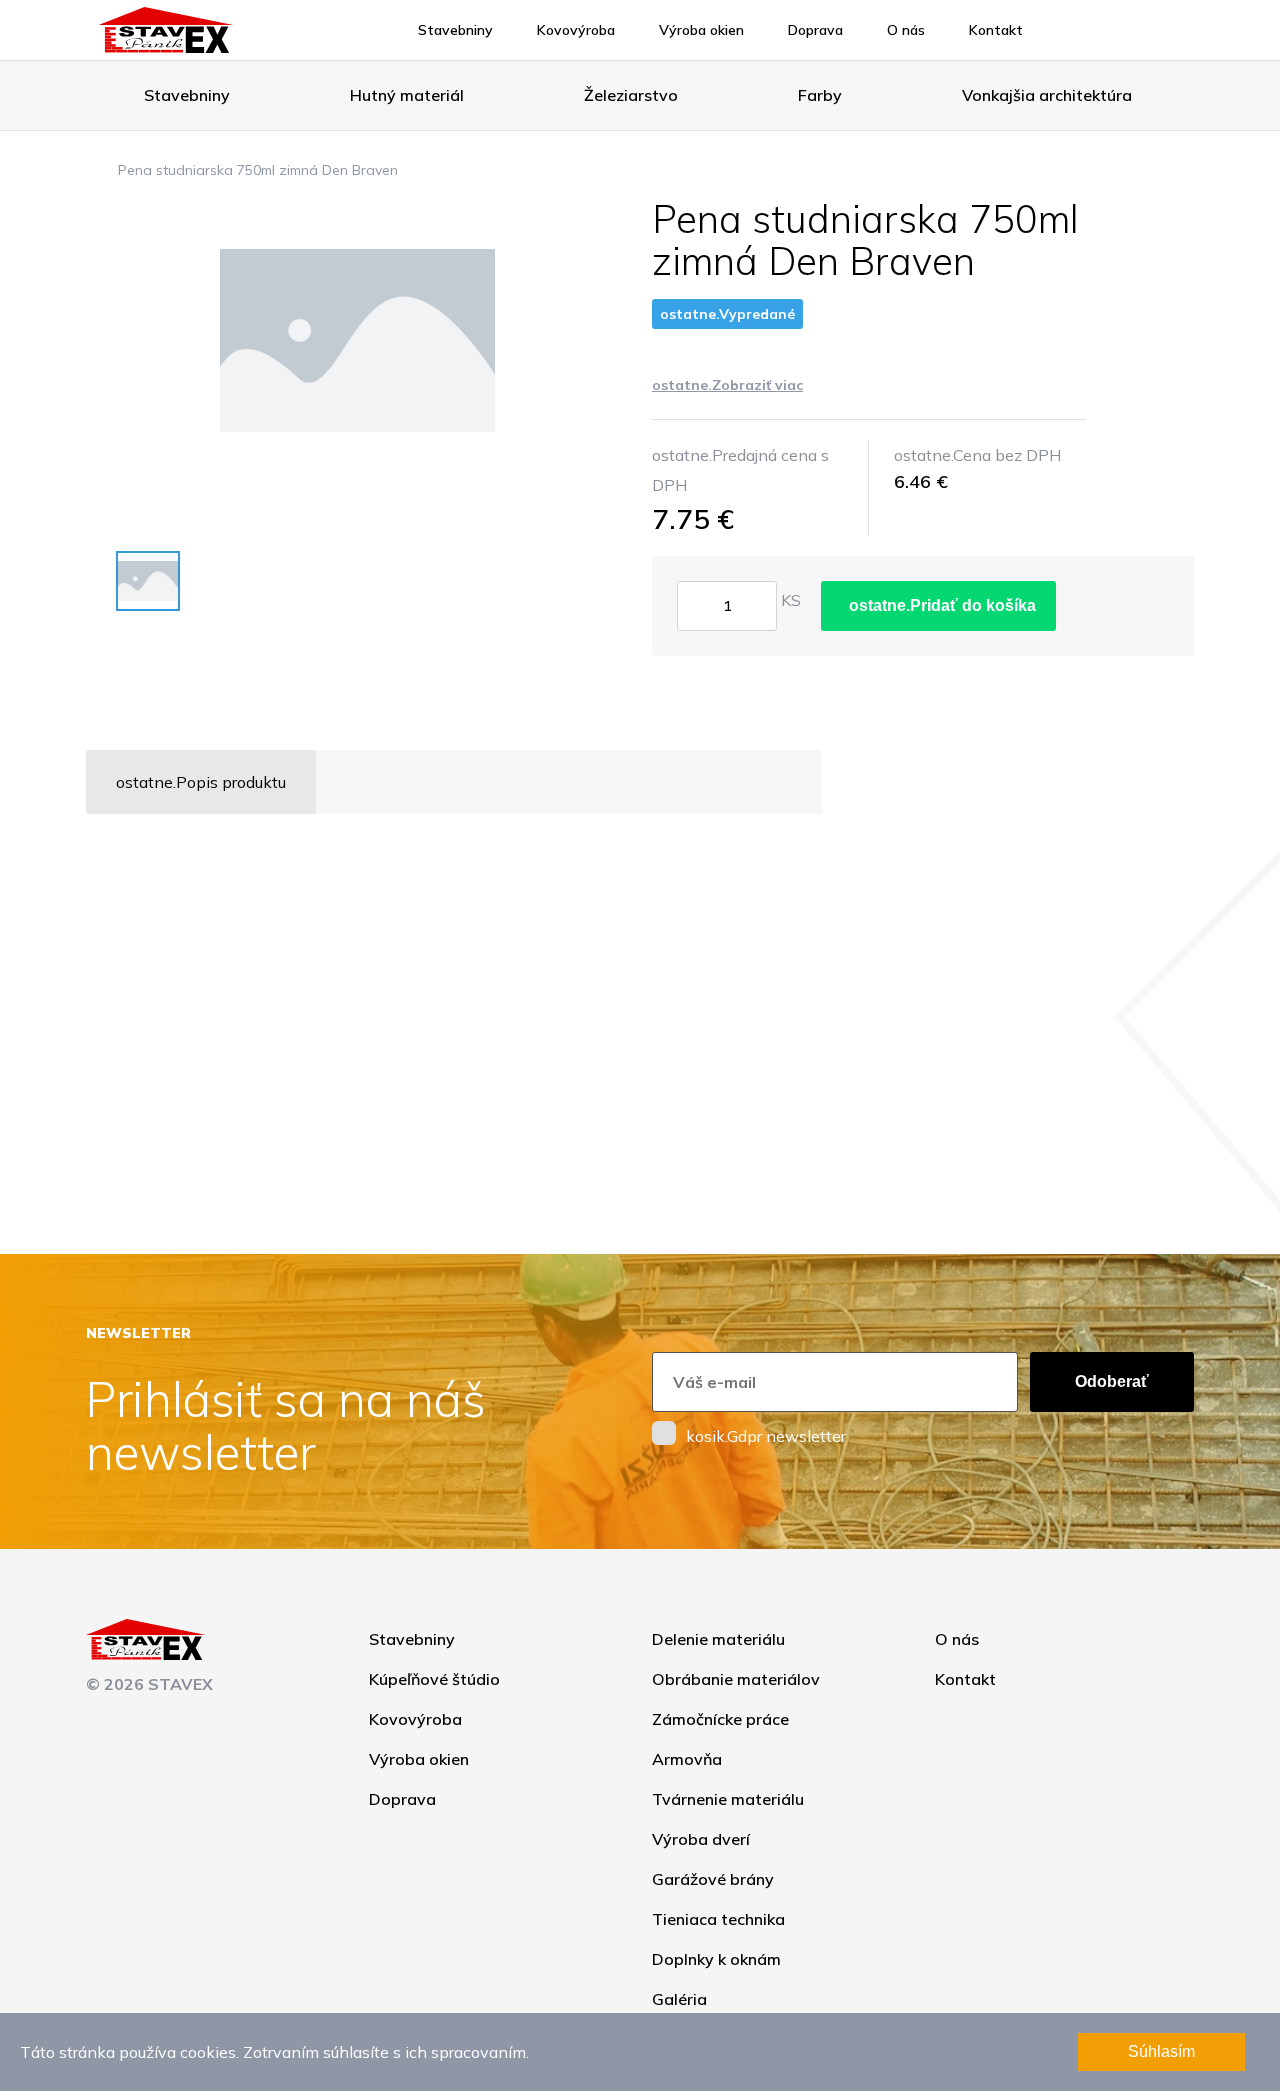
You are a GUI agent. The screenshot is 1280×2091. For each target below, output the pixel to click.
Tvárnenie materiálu (728, 1799)
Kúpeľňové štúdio (434, 1679)
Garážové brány (713, 1879)
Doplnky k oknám (716, 1959)
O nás (906, 30)
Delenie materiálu (718, 1639)
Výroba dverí (701, 1839)
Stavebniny (455, 30)
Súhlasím (1161, 2051)
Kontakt (996, 30)
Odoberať (1112, 1381)
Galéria (679, 1999)
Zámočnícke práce (720, 1719)
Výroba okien (701, 30)
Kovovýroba (576, 30)
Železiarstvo (631, 95)
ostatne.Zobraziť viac (727, 385)
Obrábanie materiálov (736, 1679)
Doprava (815, 30)
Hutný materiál (407, 95)
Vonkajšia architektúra (1047, 95)
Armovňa (687, 1759)
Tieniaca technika (718, 1919)
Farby (820, 95)
